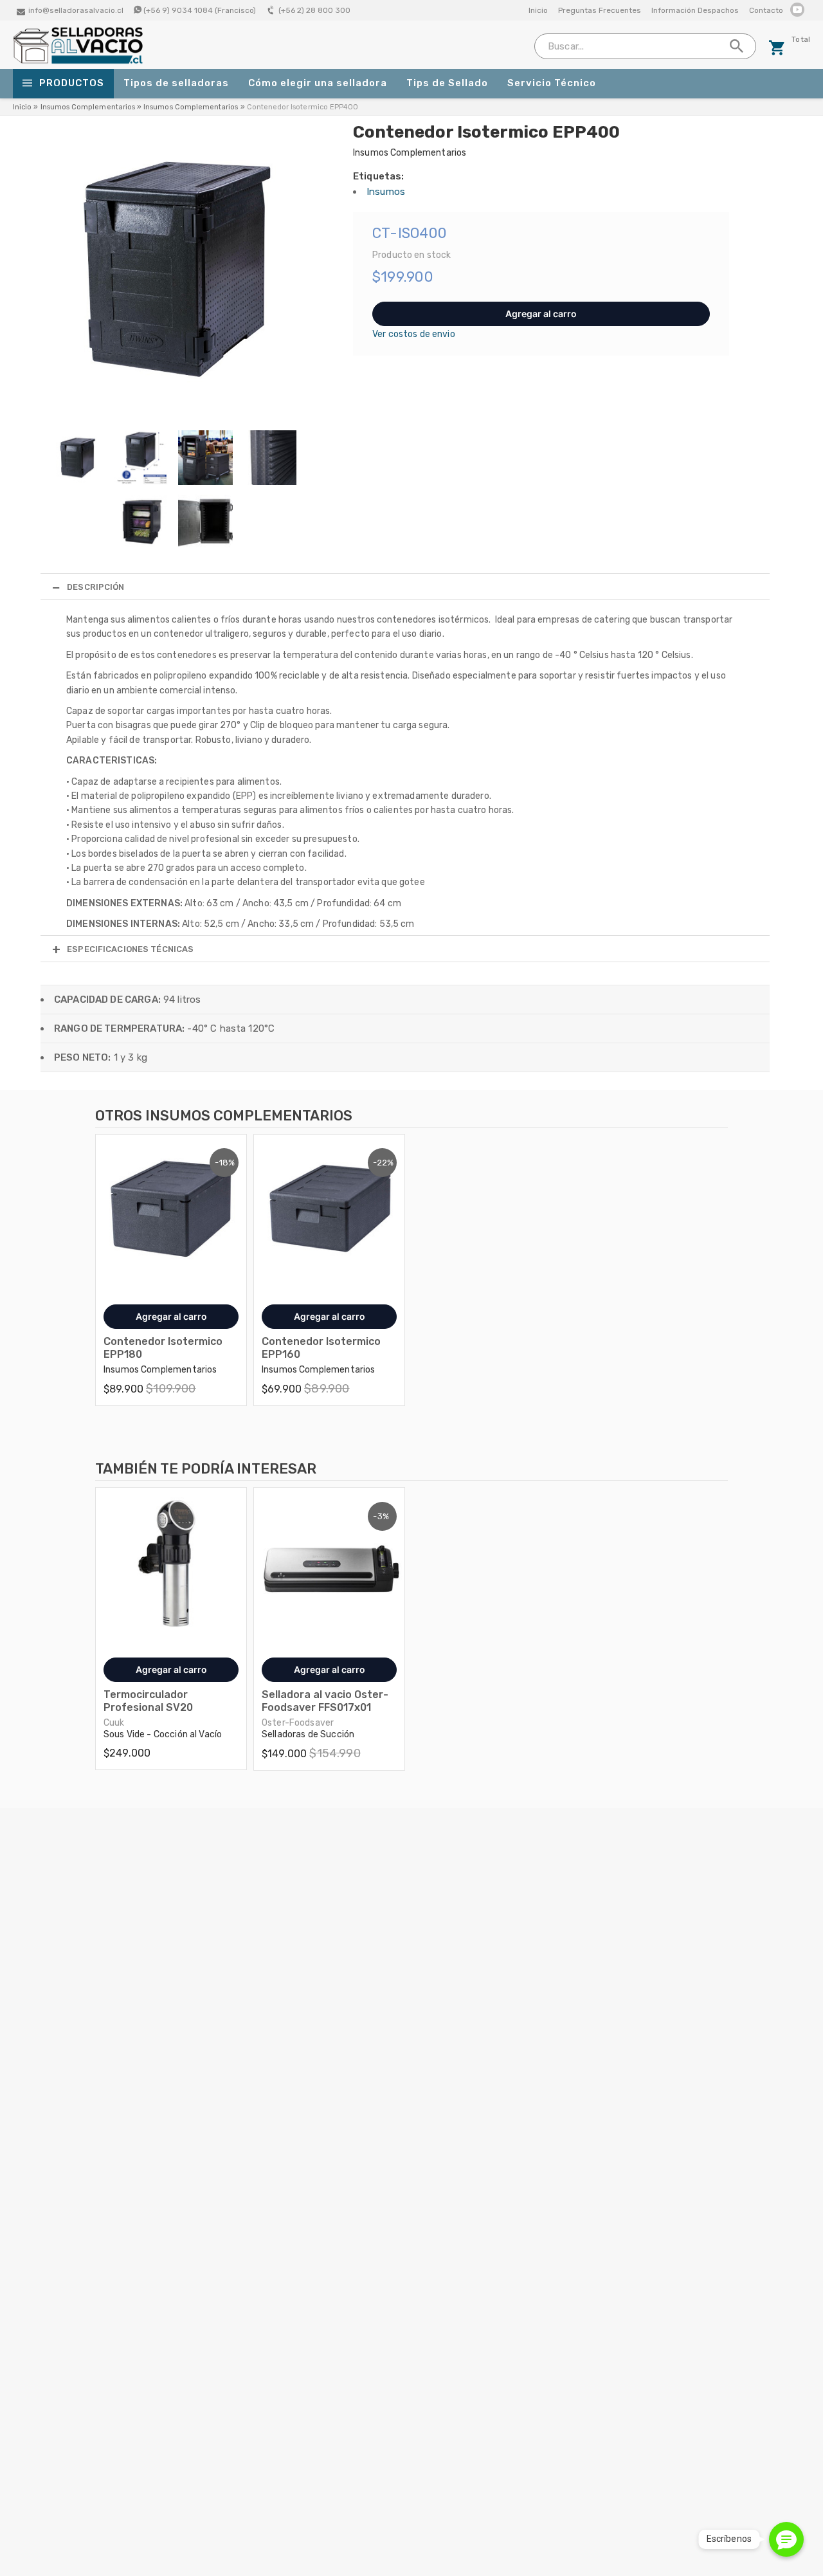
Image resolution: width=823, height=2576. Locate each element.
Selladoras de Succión (308, 1734)
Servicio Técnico (552, 83)
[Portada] (78, 61)
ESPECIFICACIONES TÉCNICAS (130, 949)
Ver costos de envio (414, 334)
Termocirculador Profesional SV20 (148, 1701)
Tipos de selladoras (176, 83)
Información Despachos (695, 10)
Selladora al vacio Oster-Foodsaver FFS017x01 (325, 1701)
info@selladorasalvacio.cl (76, 10)
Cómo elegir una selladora (318, 83)
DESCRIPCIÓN (95, 587)
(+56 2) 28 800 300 (314, 10)
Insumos (386, 192)
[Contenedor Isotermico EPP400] (176, 413)
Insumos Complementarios (88, 107)
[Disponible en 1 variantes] (171, 1210)
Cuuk (114, 1723)
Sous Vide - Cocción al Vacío (163, 1734)
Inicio (538, 10)
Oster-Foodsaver (298, 1723)
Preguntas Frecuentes (600, 10)
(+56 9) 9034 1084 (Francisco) (200, 10)
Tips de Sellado (447, 83)
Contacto (766, 10)
